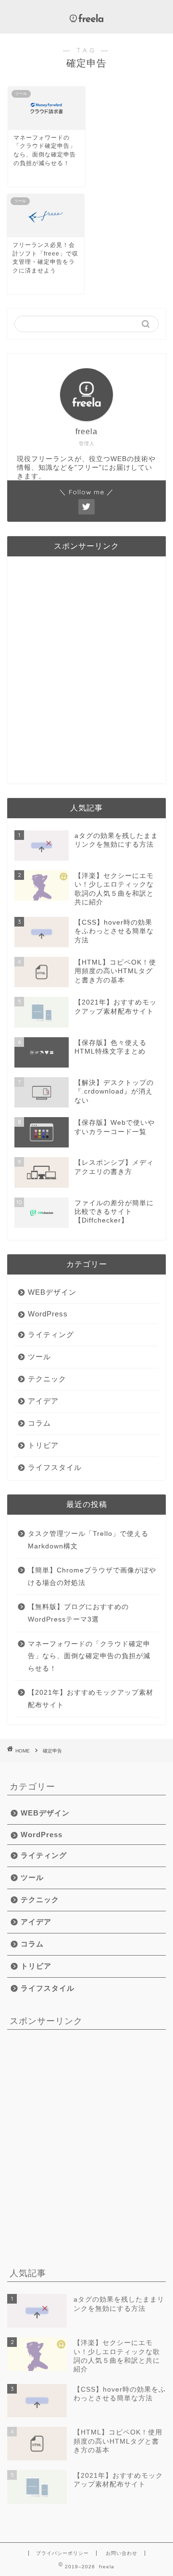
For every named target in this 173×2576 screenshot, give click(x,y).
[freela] (86, 19)
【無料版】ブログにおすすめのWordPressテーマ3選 (78, 1613)
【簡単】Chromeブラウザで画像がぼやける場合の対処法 (92, 1577)
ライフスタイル (55, 1467)
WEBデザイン (52, 1292)
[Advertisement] (86, 674)
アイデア (43, 1401)
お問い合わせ (122, 2553)
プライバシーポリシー (62, 2553)
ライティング (51, 1334)
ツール (39, 1357)
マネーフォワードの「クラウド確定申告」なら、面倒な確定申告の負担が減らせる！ (89, 1656)
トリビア (43, 1445)
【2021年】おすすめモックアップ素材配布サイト (91, 1699)
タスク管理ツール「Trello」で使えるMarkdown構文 (88, 1540)
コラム (39, 1423)
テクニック (47, 1379)
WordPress (48, 1314)
